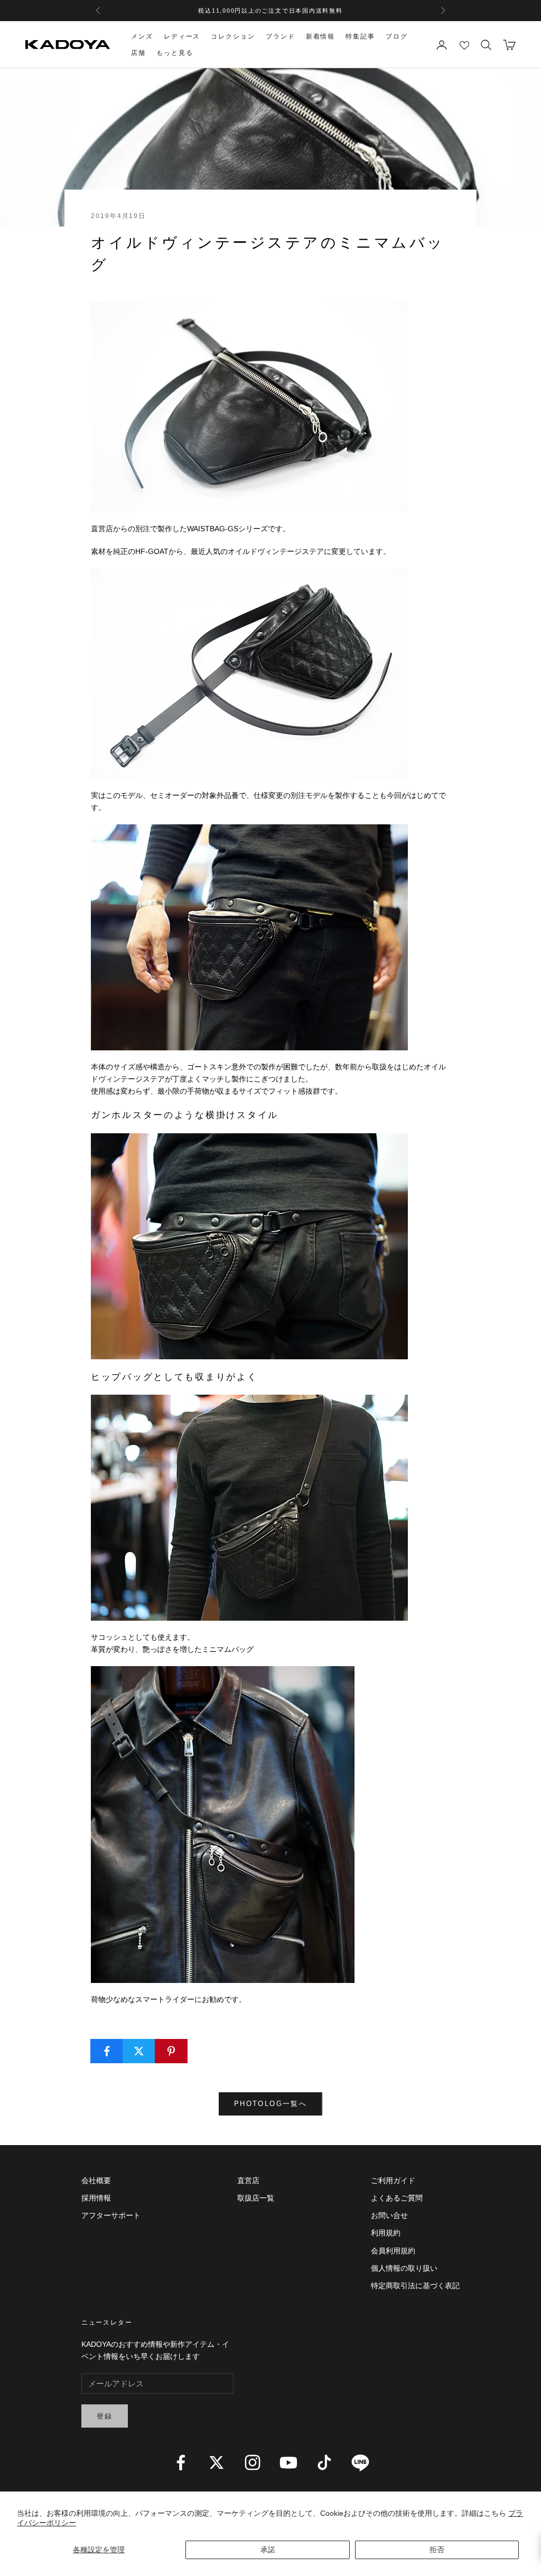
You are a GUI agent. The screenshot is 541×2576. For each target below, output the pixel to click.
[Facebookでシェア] (107, 2051)
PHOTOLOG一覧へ (270, 2104)
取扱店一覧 (256, 2198)
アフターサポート (111, 2215)
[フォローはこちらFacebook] (181, 2462)
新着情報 (321, 36)
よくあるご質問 (397, 2198)
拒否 (437, 2550)
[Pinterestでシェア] (171, 2051)
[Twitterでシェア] (139, 2051)
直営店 (248, 2180)
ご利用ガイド (393, 2180)
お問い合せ (389, 2215)
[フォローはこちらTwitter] (217, 2462)
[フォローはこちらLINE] (360, 2462)
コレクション (233, 36)
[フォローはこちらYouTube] (288, 2462)
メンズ (142, 36)
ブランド (281, 36)
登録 (105, 2416)
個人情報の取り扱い (404, 2268)
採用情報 (96, 2198)
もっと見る (175, 53)
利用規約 (386, 2233)
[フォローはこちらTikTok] (324, 2462)
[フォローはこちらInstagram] (253, 2462)
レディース (182, 36)
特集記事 (360, 36)
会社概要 (96, 2180)
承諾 (268, 2550)
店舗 (138, 53)
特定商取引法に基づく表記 (415, 2286)
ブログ (397, 36)
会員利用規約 (393, 2251)
